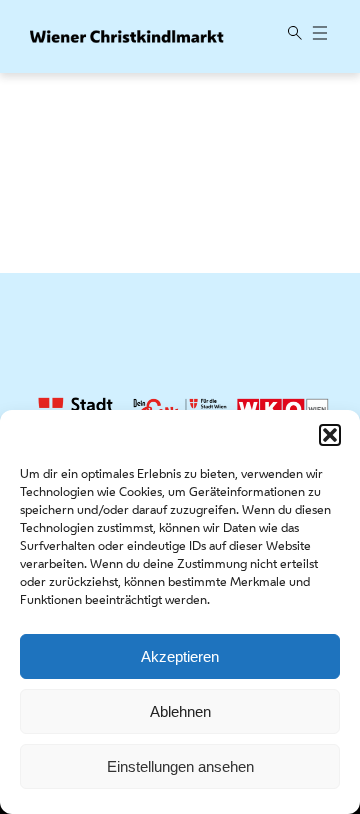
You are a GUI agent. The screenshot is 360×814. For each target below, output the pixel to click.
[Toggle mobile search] (295, 34)
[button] (330, 435)
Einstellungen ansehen (180, 766)
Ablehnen (180, 711)
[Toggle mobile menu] (320, 34)
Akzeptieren (180, 656)
